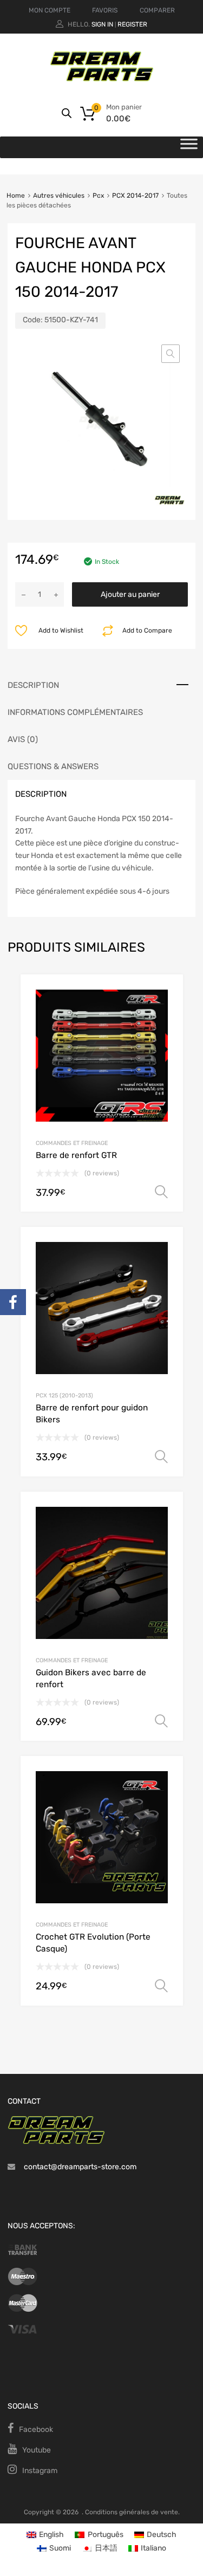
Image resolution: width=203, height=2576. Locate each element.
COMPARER (157, 10)
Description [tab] (33, 685)
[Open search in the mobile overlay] (67, 113)
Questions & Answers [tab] (53, 766)
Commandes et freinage (72, 1143)
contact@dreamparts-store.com (80, 2167)
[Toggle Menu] (189, 147)
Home (16, 196)
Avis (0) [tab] (23, 739)
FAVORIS (105, 10)
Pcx (98, 196)
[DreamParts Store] (102, 79)
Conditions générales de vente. (132, 2512)
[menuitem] (45, 2535)
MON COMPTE (50, 10)
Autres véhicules (59, 196)
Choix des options (161, 1192)
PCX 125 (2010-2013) (64, 1396)
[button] (171, 354)
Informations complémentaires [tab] (75, 712)
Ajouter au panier (130, 594)
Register (132, 24)
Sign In (102, 24)
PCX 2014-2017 (135, 196)
